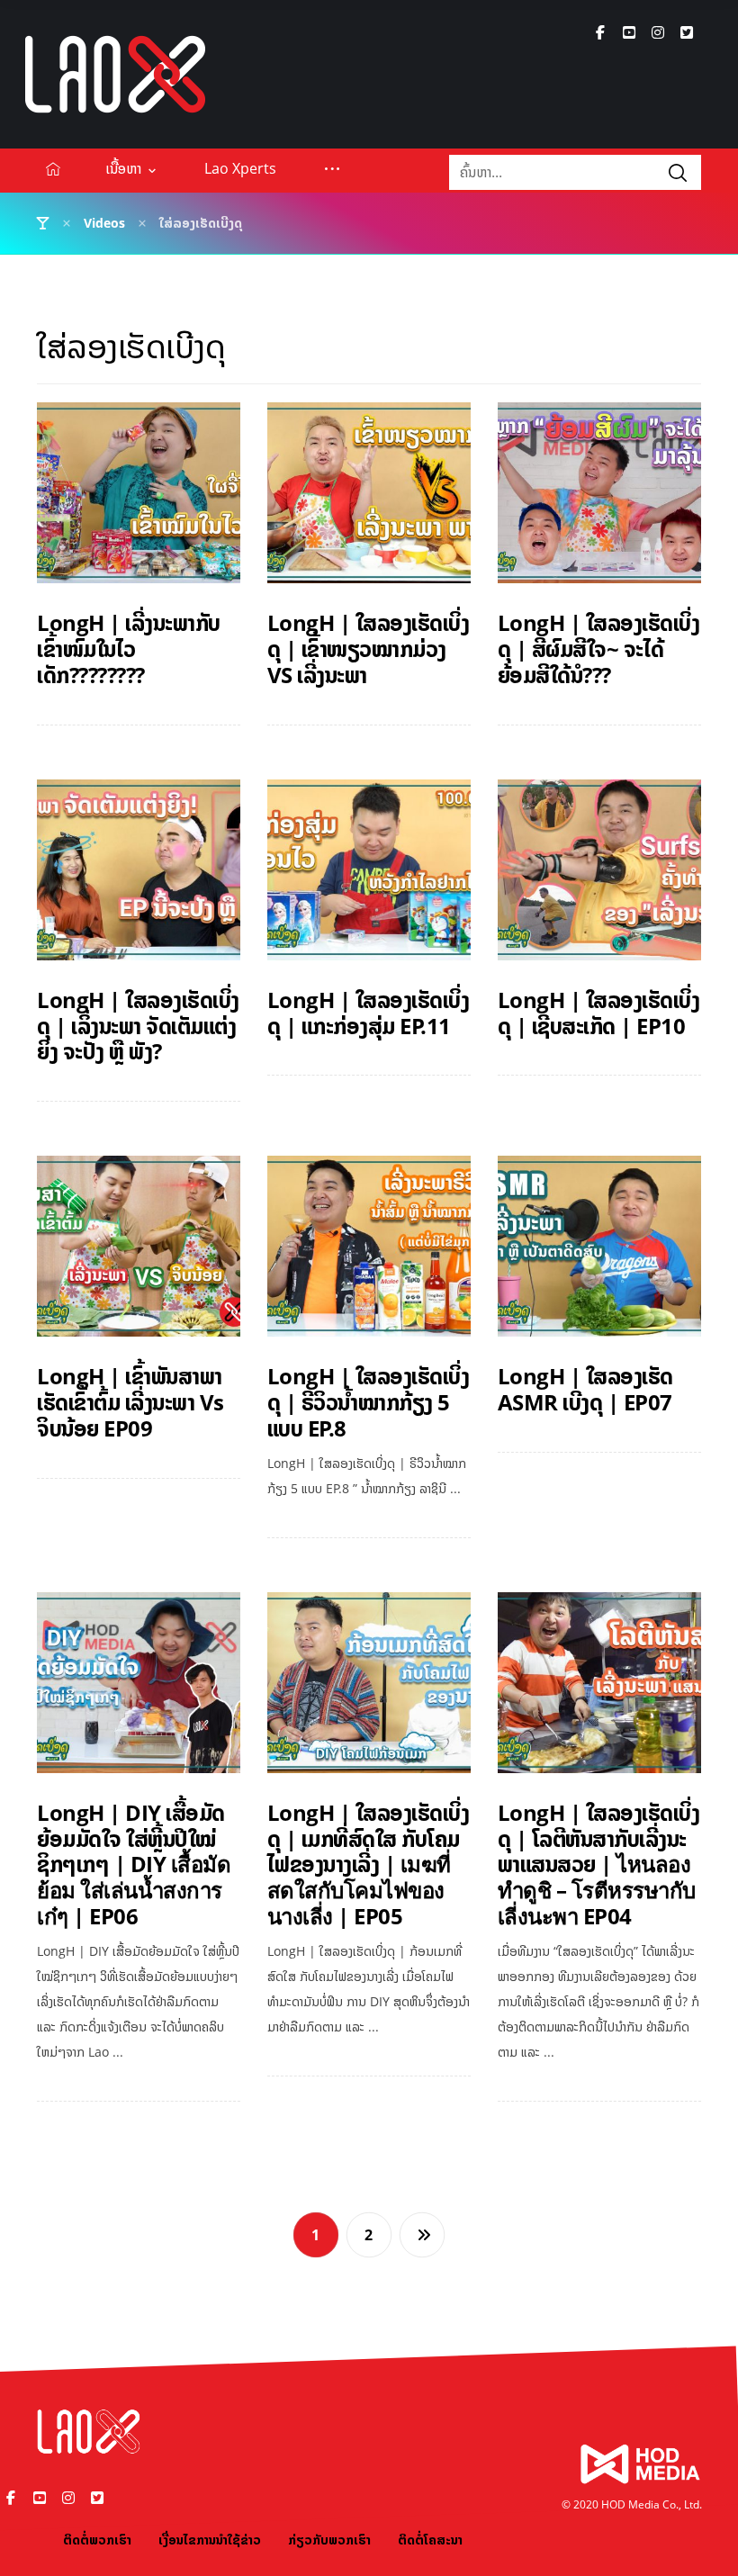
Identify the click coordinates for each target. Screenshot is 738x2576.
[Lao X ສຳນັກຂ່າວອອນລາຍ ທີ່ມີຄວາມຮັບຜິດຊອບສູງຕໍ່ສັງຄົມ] (115, 74)
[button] (600, 32)
